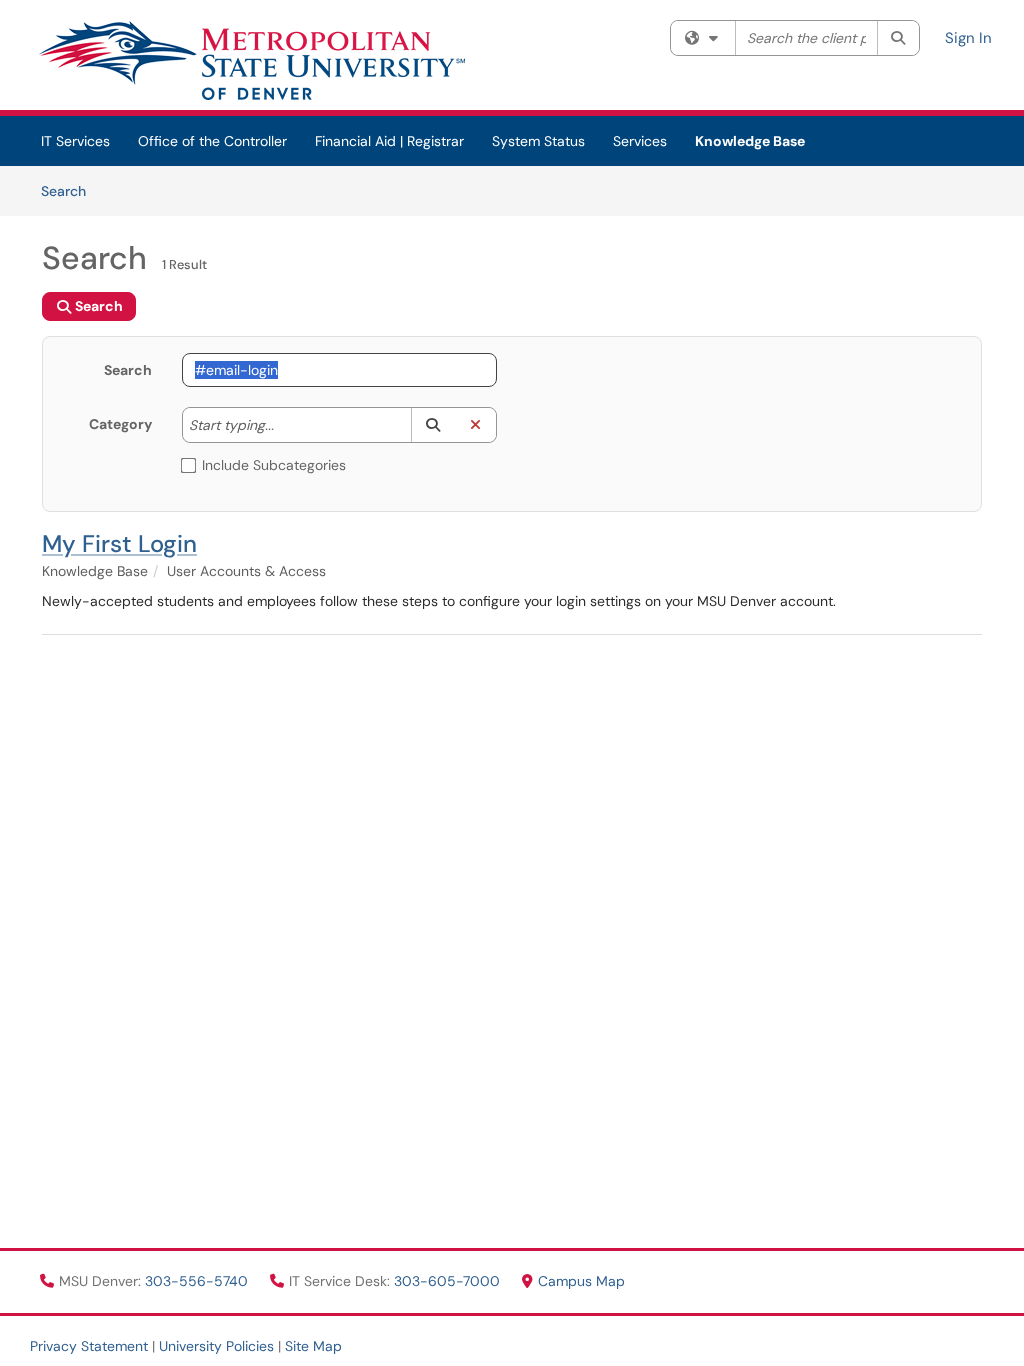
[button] (432, 425)
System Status (538, 141)
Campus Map (581, 1281)
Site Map (313, 1346)
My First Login (119, 543)
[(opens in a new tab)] (251, 60)
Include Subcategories (274, 465)
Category (120, 424)
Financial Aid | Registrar (389, 141)
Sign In (968, 38)
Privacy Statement (89, 1346)
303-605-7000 (449, 1281)
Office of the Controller (212, 141)
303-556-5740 (198, 1281)
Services (640, 141)
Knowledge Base (750, 141)
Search (70, 190)
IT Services (75, 141)
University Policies (216, 1346)
